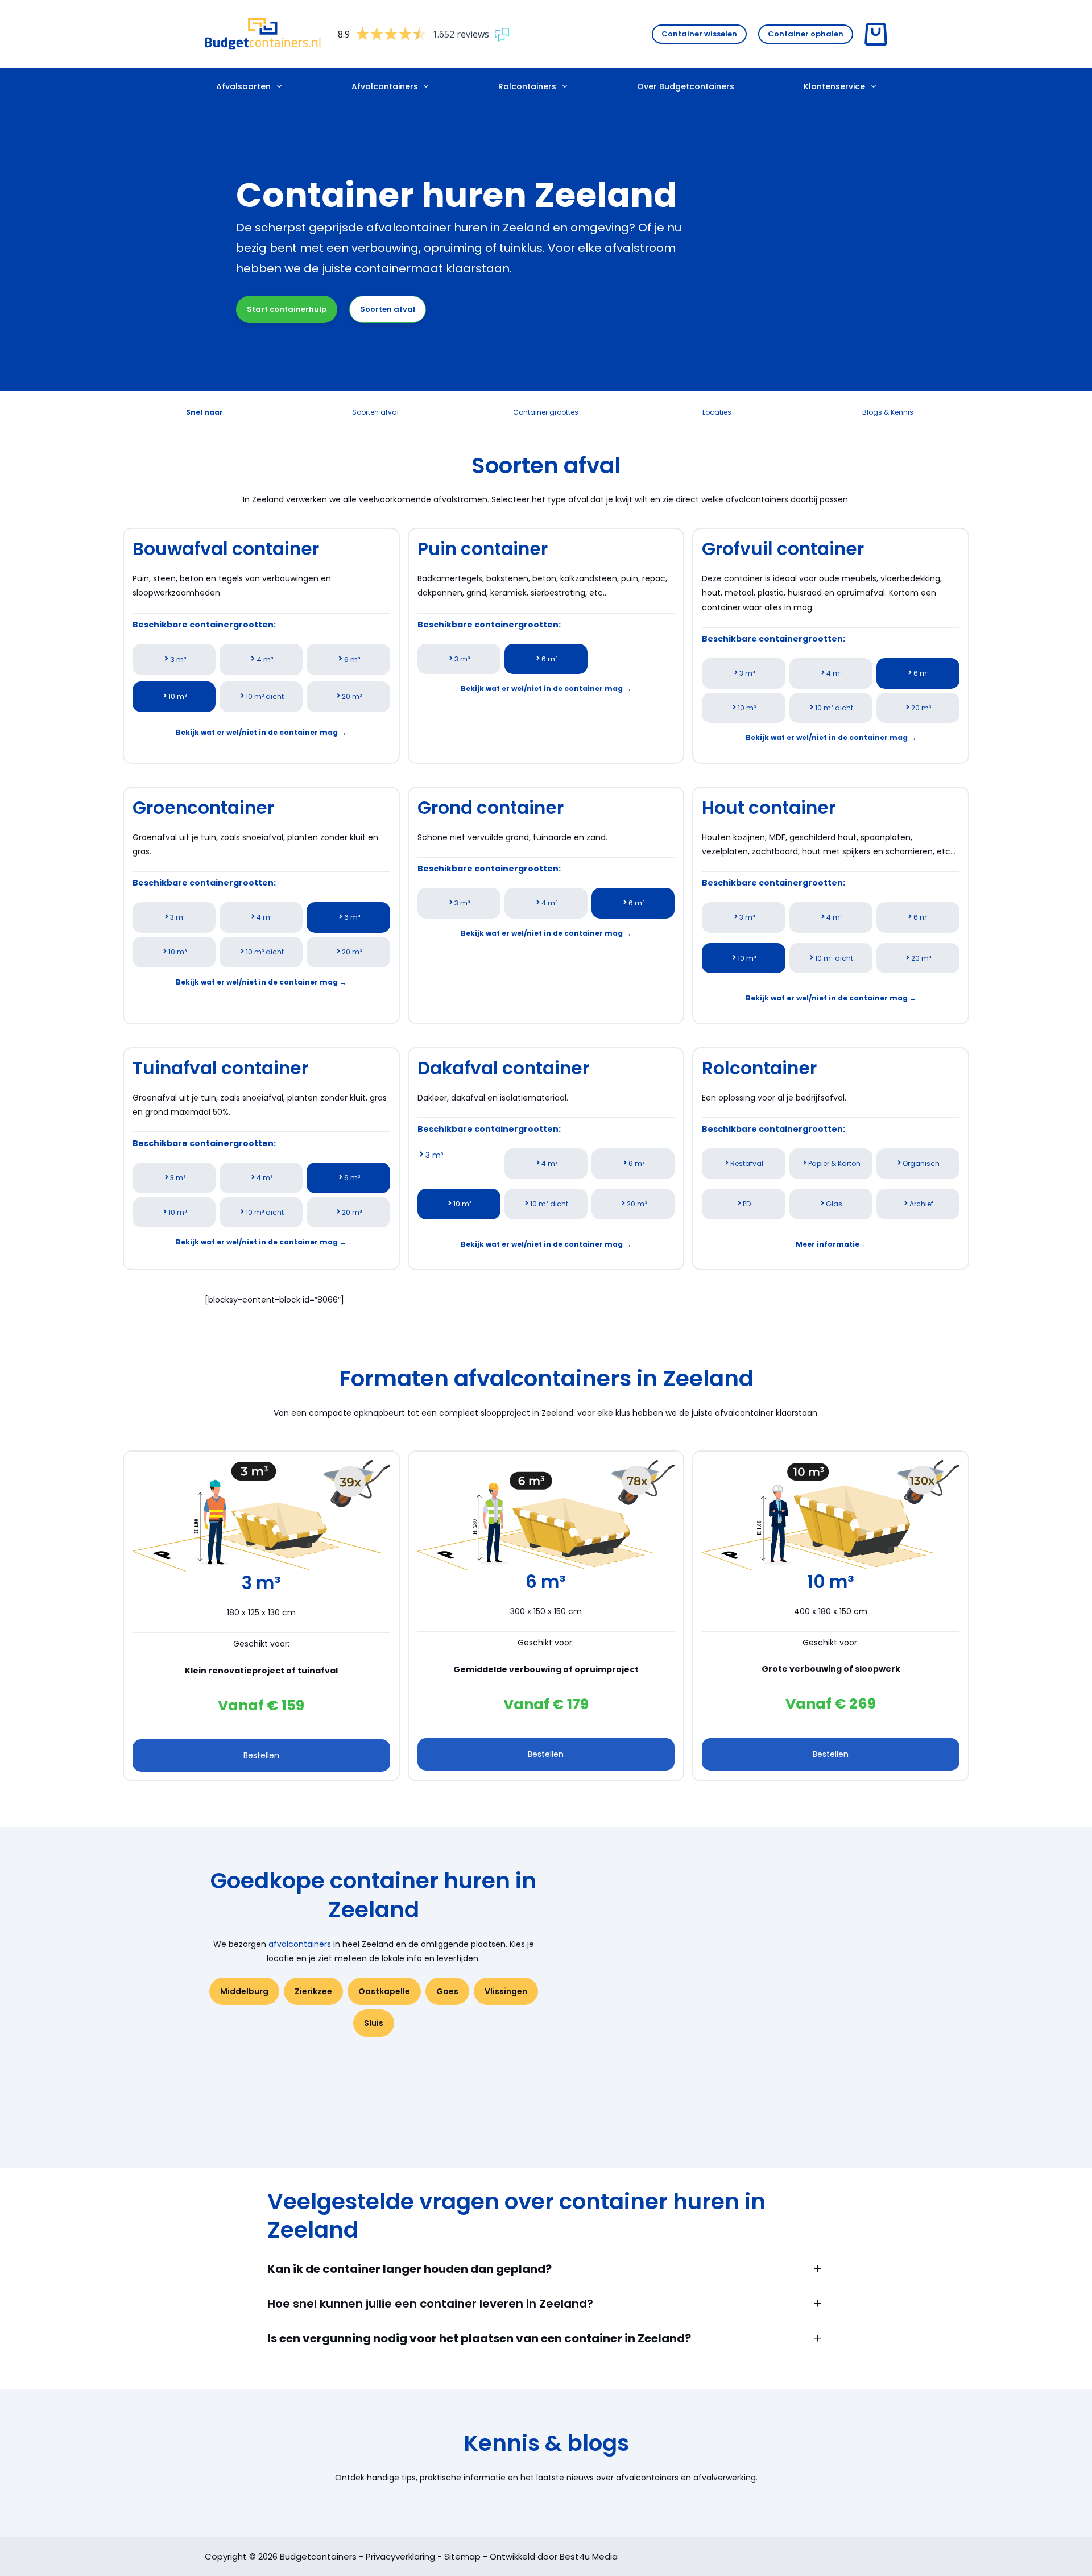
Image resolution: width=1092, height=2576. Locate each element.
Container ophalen (806, 34)
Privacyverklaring (400, 2556)
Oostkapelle (384, 1991)
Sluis (374, 2023)
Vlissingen (506, 1991)
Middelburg (244, 1991)
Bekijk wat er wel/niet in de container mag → (261, 732)
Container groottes (546, 412)
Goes (447, 1991)
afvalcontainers (300, 1944)
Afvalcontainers (385, 86)
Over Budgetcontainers (686, 86)
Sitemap (462, 2556)
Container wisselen (699, 34)
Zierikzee (313, 1991)
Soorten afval (388, 309)
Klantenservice (834, 86)
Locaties (717, 412)
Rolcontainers (527, 86)
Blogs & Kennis (888, 412)
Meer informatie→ (831, 1244)
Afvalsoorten (243, 86)
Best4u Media (589, 2556)
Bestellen (261, 1755)
